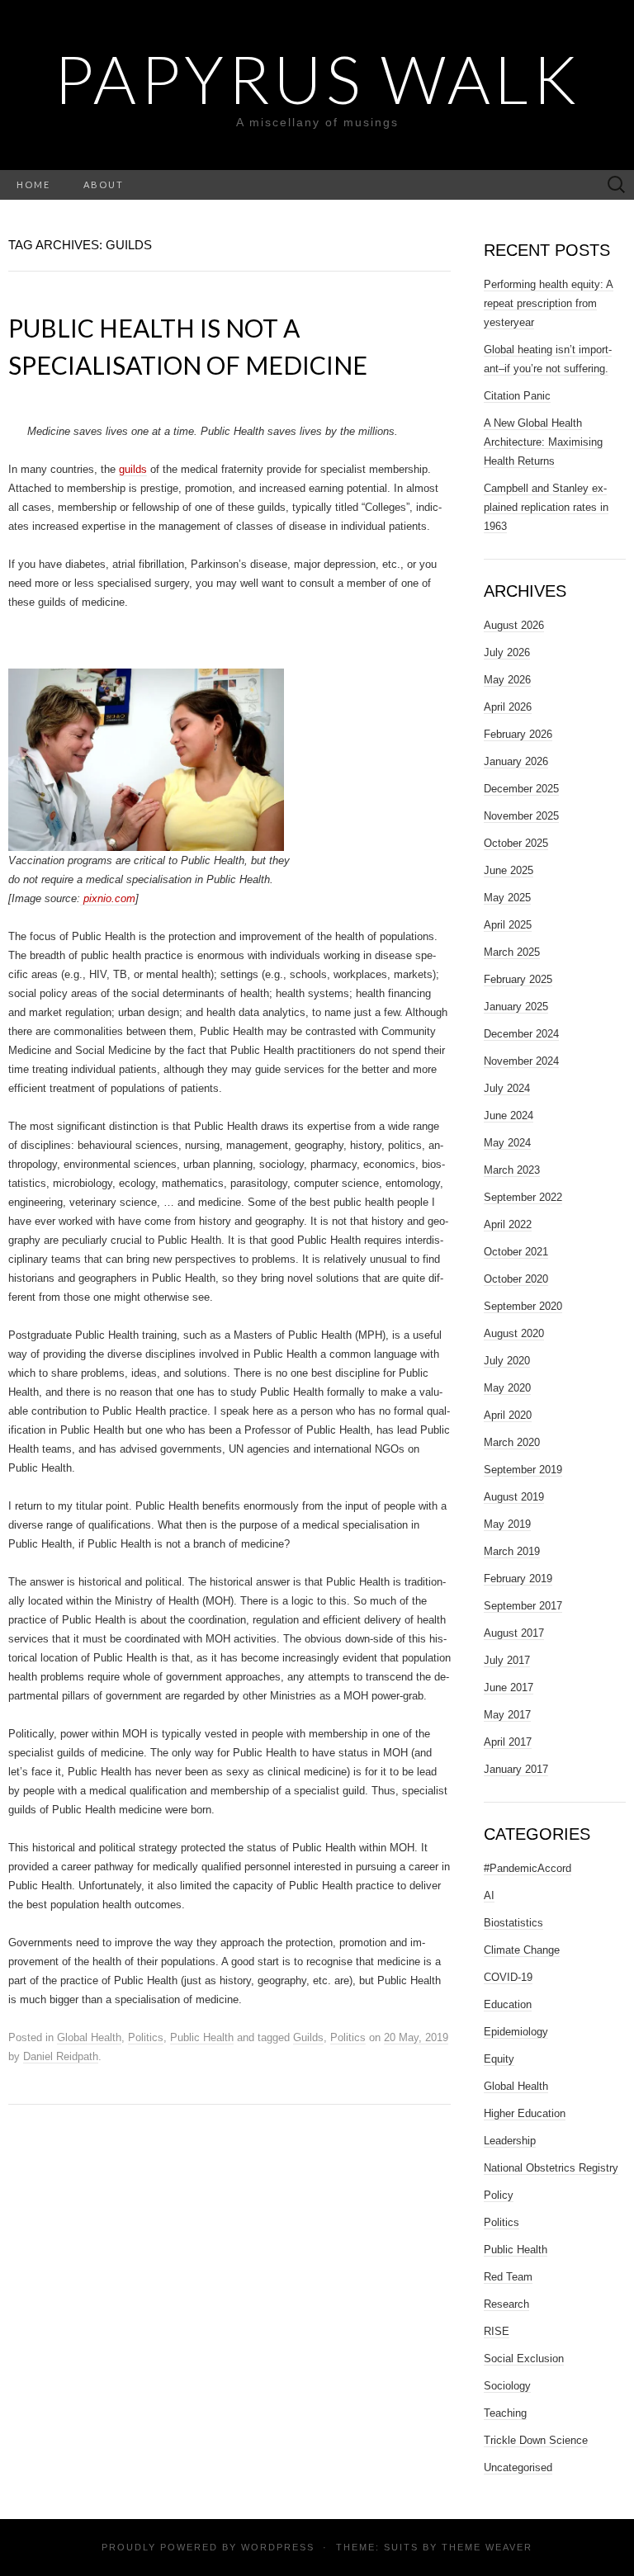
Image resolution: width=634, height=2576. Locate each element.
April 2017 (508, 1742)
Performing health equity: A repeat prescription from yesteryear (549, 303)
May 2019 (507, 1524)
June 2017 (509, 1687)
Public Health (202, 2037)
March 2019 (512, 1551)
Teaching (505, 2413)
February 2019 (518, 1579)
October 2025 (516, 843)
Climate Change (522, 1950)
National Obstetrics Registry (551, 2168)
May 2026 (507, 680)
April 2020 (508, 1415)
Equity (499, 2059)
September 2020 (523, 1306)
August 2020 (514, 1333)
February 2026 (518, 734)
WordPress (278, 2547)
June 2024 (509, 1115)
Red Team (508, 2277)
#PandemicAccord (528, 1868)
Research (506, 2304)
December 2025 (521, 789)
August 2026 (514, 625)
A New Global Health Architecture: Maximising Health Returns (543, 442)
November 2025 (521, 816)
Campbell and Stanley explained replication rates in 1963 (546, 507)
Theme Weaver (487, 2547)
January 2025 (516, 1007)
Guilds (308, 2037)
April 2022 (508, 1224)
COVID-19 (508, 1977)
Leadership (510, 2141)
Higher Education (525, 2113)
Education (508, 2004)
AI (489, 1895)
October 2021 (516, 1252)
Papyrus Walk (317, 78)
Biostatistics (513, 1923)
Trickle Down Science (536, 2440)
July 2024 (507, 1088)
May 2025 (507, 898)
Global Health (89, 2037)
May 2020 (507, 1388)
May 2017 (507, 1715)
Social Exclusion (524, 2359)
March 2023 (512, 1170)
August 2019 (514, 1497)
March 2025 (512, 952)
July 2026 (507, 652)
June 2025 (509, 870)
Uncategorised (518, 2467)
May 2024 (507, 1143)
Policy (499, 2195)
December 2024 (521, 1034)
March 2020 (512, 1442)
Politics (146, 2037)
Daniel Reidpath (61, 2056)
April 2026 (508, 707)
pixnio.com (108, 898)
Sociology (507, 2386)
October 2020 (516, 1279)
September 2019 (523, 1470)
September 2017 (523, 1606)
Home (33, 184)
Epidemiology (516, 2032)
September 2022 (523, 1197)
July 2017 (507, 1660)
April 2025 (508, 925)
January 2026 (516, 761)
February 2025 (518, 979)
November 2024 (521, 1061)
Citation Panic (517, 396)
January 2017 (516, 1769)
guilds (133, 469)
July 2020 (507, 1361)
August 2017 (514, 1633)
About (104, 184)
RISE (497, 2331)
